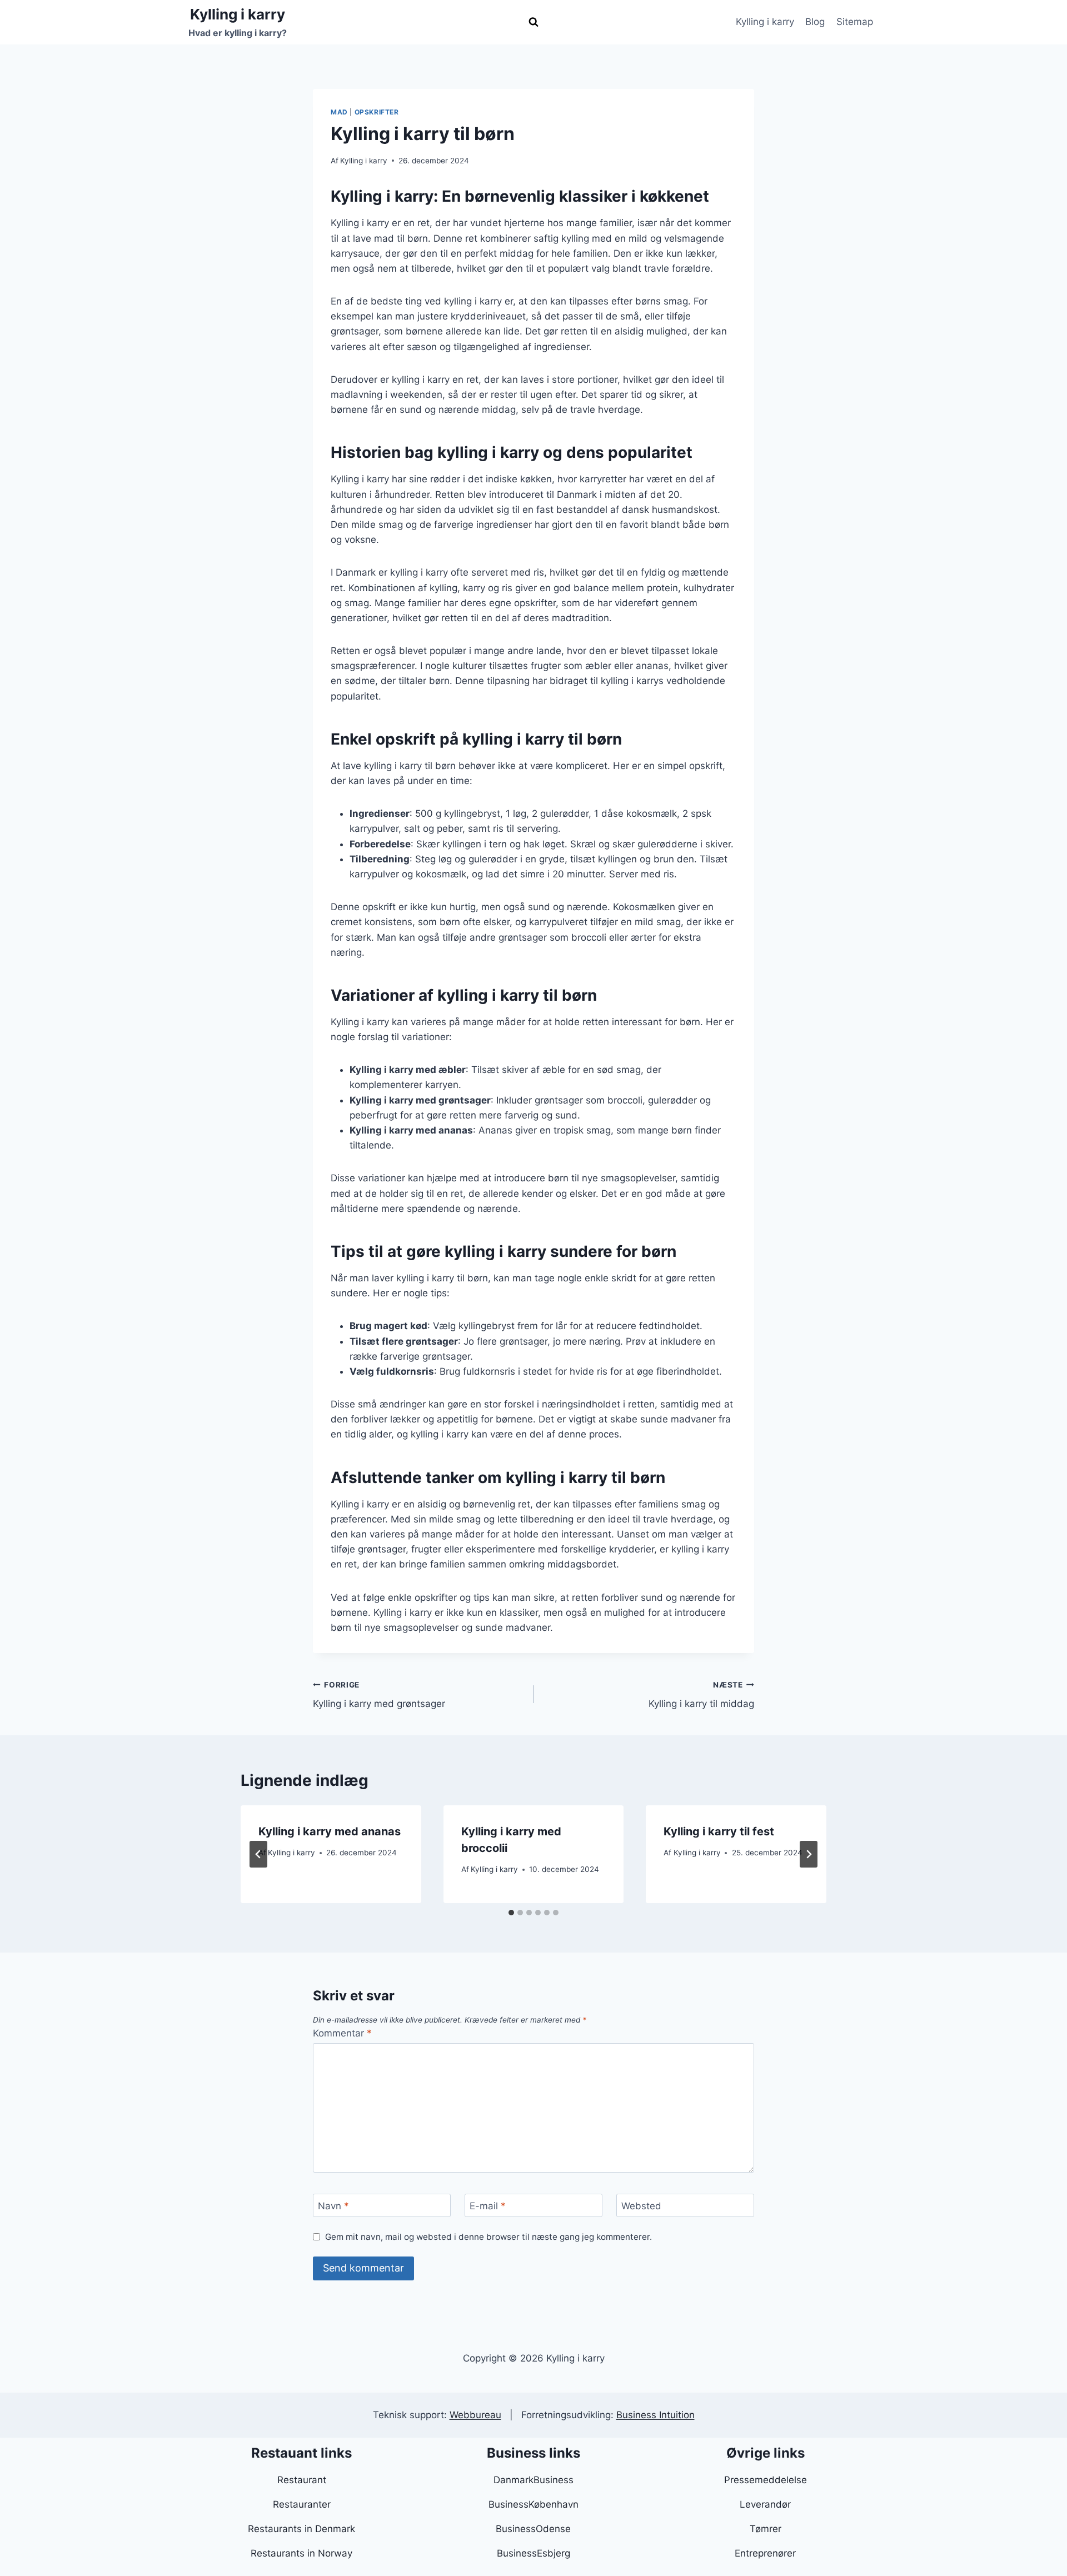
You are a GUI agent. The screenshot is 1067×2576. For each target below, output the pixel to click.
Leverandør (765, 2504)
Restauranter (302, 2504)
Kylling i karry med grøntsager (379, 1695)
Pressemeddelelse (766, 2480)
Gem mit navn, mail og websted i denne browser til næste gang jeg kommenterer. (488, 2237)
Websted (641, 2206)
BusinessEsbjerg (533, 2553)
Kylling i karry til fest (719, 1831)
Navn (333, 2206)
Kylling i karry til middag (701, 1695)
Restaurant (302, 2480)
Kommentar (342, 2033)
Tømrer (766, 2529)
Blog (815, 22)
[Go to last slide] (258, 1854)
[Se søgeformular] (533, 22)
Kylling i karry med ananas (330, 1831)
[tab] (511, 1913)
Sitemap (855, 22)
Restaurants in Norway (301, 2553)
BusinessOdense (533, 2529)
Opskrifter (377, 112)
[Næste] (809, 1854)
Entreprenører (765, 2553)
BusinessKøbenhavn (533, 2504)
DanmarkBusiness (533, 2480)
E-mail (488, 2206)
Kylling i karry (765, 22)
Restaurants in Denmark (301, 2529)
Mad (339, 112)
